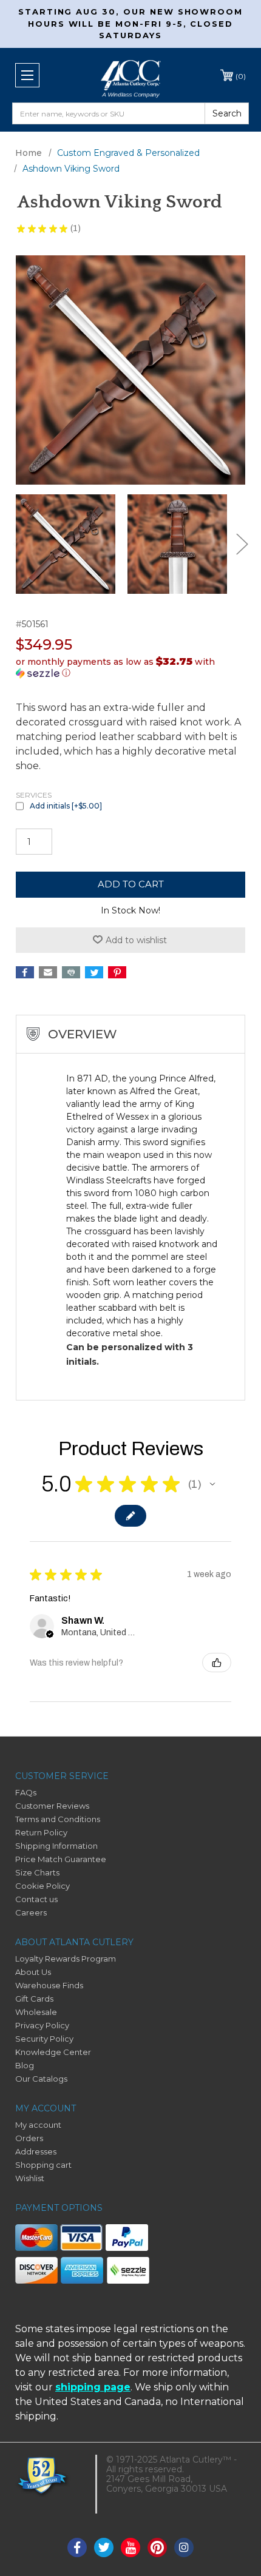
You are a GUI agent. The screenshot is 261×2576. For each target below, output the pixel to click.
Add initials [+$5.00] (66, 806)
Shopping (241, 76)
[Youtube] (130, 2547)
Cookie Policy (42, 1886)
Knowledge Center (53, 2052)
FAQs (26, 1792)
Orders (29, 2138)
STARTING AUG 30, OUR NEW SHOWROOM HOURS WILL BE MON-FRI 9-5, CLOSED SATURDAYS (130, 23)
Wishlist (30, 2178)
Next (242, 544)
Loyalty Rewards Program (66, 1959)
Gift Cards (34, 1999)
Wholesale (36, 2012)
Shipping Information (56, 1846)
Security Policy (44, 2039)
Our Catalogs (41, 2079)
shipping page (93, 2387)
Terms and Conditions (58, 1819)
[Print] (71, 972)
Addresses (36, 2151)
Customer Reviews (52, 1806)
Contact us (36, 1899)
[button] (130, 667)
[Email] (48, 972)
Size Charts (37, 1872)
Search (227, 113)
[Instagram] (184, 2547)
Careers (31, 1912)
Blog (25, 2065)
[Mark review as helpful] (217, 1663)
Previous (19, 544)
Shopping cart (43, 2165)
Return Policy (41, 1832)
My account (38, 2125)
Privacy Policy (42, 2025)
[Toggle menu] (27, 75)
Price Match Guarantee (61, 1859)
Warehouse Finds (49, 1985)
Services (34, 795)
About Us (33, 1972)
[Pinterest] (117, 972)
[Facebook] (25, 972)
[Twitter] (94, 972)
